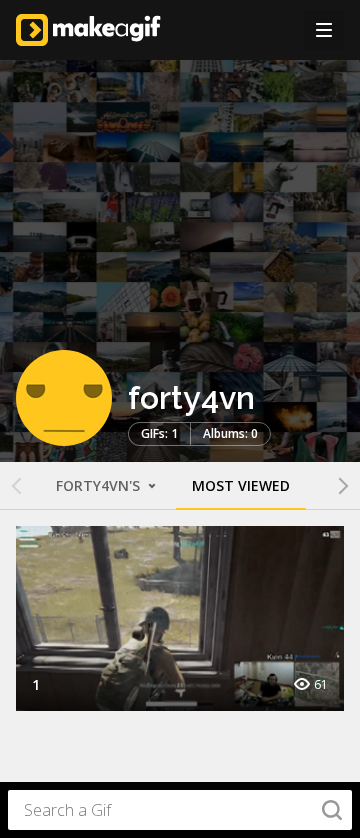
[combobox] (180, 810)
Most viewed (241, 485)
